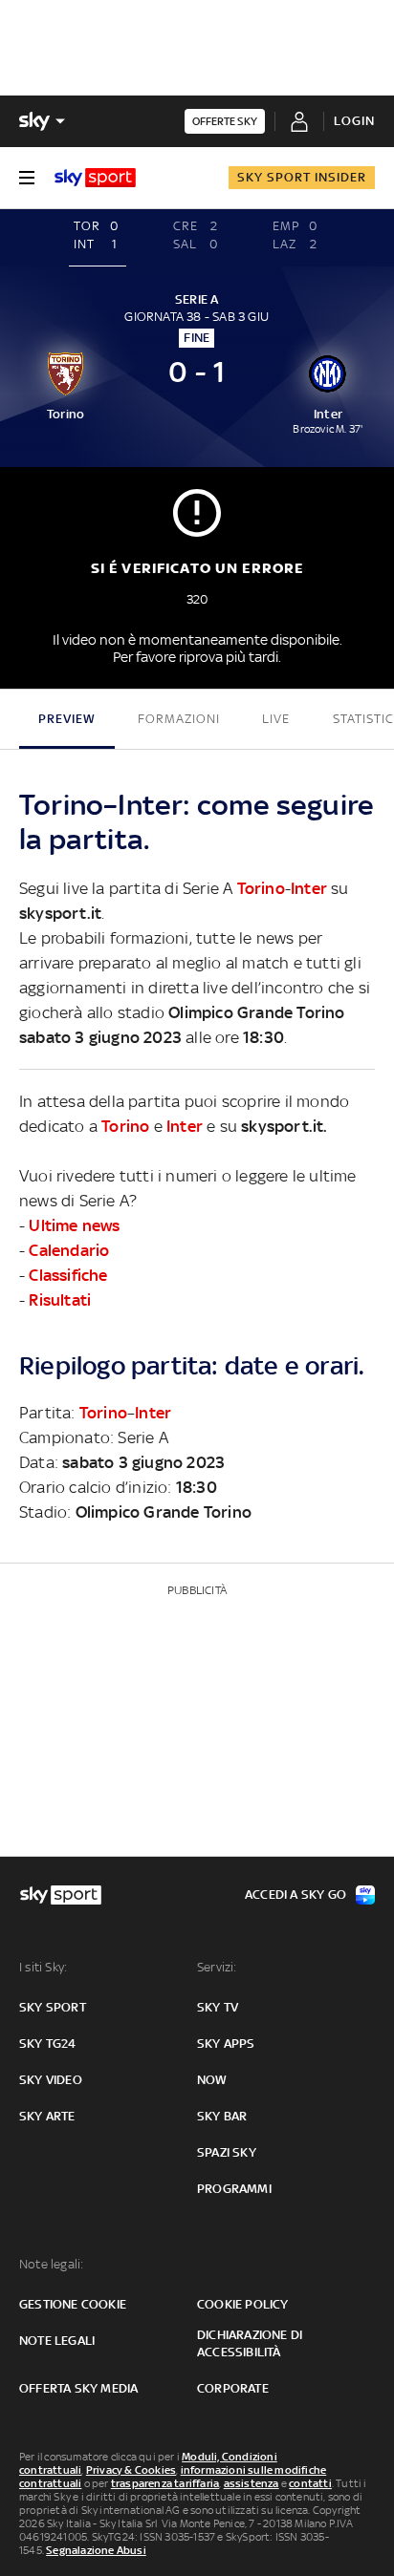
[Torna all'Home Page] (95, 178)
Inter (309, 888)
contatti (310, 2483)
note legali (57, 2341)
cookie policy (243, 2304)
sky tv (218, 2007)
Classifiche (68, 1275)
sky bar (222, 2116)
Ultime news (74, 1225)
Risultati (60, 1300)
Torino (261, 888)
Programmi (234, 2189)
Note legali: (51, 2264)
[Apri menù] (27, 178)
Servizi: (217, 1967)
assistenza (252, 2483)
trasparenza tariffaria (165, 2483)
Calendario (69, 1250)
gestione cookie (73, 2304)
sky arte (47, 2116)
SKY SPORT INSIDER (302, 177)
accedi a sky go (295, 1895)
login (354, 121)
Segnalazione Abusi (96, 2550)
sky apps (226, 2044)
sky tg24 (48, 2044)
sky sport (53, 2007)
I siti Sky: (43, 1967)
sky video (51, 2080)
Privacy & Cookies (131, 2470)
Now (212, 2080)
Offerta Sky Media (78, 2388)
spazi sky (227, 2152)
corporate (233, 2388)
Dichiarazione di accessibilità (250, 2343)
